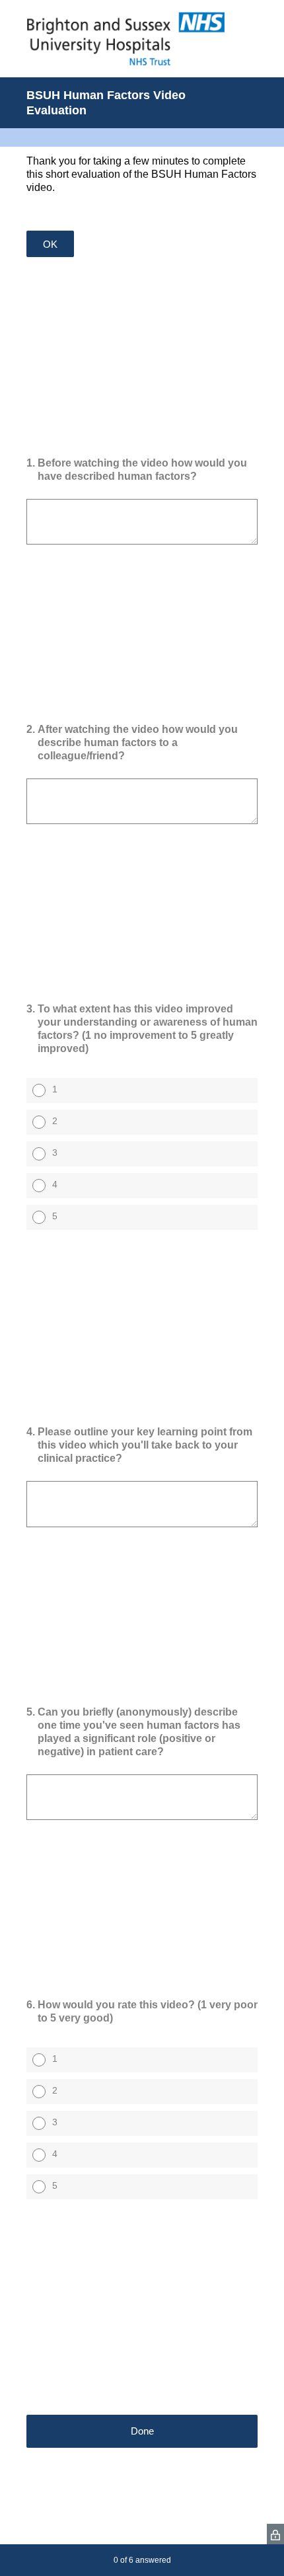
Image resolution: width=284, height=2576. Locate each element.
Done (142, 2431)
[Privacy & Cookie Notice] (275, 2534)
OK (50, 244)
